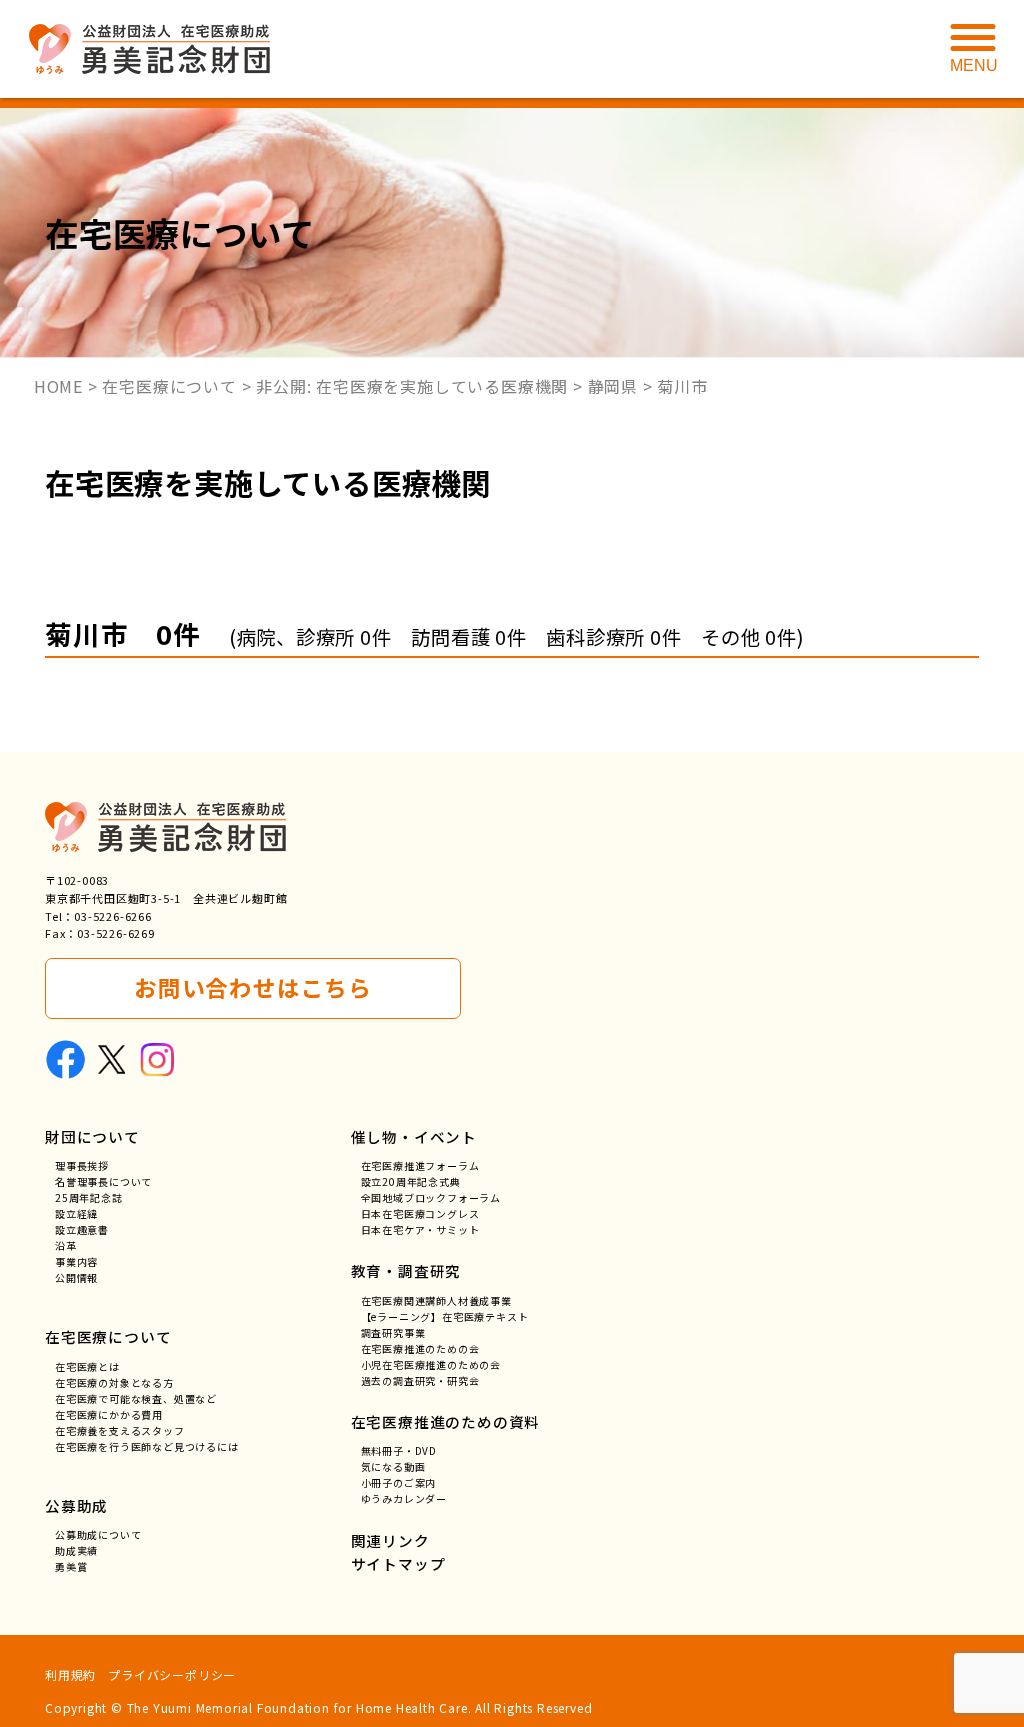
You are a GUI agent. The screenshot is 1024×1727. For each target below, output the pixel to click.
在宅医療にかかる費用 (109, 1414)
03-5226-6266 (113, 916)
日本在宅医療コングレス (420, 1213)
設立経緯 (76, 1213)
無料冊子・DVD (399, 1450)
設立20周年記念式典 (411, 1181)
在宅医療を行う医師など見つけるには (147, 1446)
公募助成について (98, 1534)
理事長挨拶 (82, 1165)
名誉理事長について (103, 1181)
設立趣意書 (82, 1229)
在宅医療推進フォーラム (420, 1165)
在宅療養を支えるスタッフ (120, 1430)
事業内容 (76, 1261)
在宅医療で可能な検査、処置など (136, 1398)
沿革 (66, 1245)
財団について (92, 1136)
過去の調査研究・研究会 (420, 1380)
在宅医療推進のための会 (420, 1348)
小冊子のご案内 (399, 1482)
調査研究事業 (393, 1332)
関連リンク (390, 1540)
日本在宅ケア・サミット (420, 1229)
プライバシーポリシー (172, 1674)
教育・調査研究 (406, 1270)
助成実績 (76, 1550)
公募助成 (76, 1505)
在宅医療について (108, 1336)
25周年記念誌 (89, 1197)
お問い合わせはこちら (253, 987)
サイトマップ (398, 1563)
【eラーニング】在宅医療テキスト (445, 1316)
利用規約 (70, 1674)
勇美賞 (71, 1566)
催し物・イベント (414, 1136)
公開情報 (76, 1277)
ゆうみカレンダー (404, 1498)
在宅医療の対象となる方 (114, 1382)
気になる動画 (393, 1466)
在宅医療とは (87, 1366)
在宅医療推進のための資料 (446, 1421)
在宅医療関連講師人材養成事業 (436, 1300)
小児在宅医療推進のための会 (431, 1364)
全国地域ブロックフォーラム (431, 1197)
